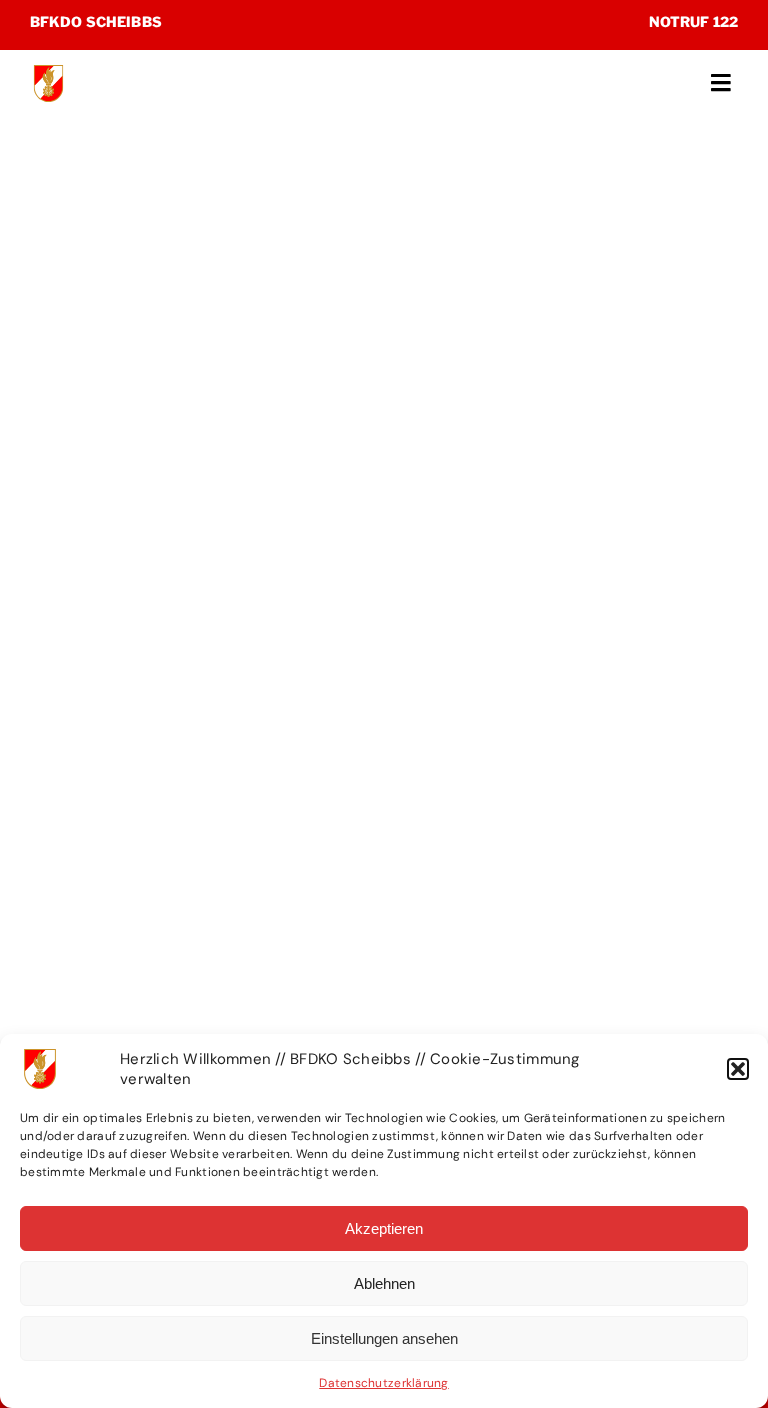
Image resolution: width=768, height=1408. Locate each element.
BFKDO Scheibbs (96, 21)
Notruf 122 (693, 21)
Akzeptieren (384, 1228)
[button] (738, 1069)
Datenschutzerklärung (383, 1383)
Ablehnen (384, 1283)
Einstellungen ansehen (384, 1338)
